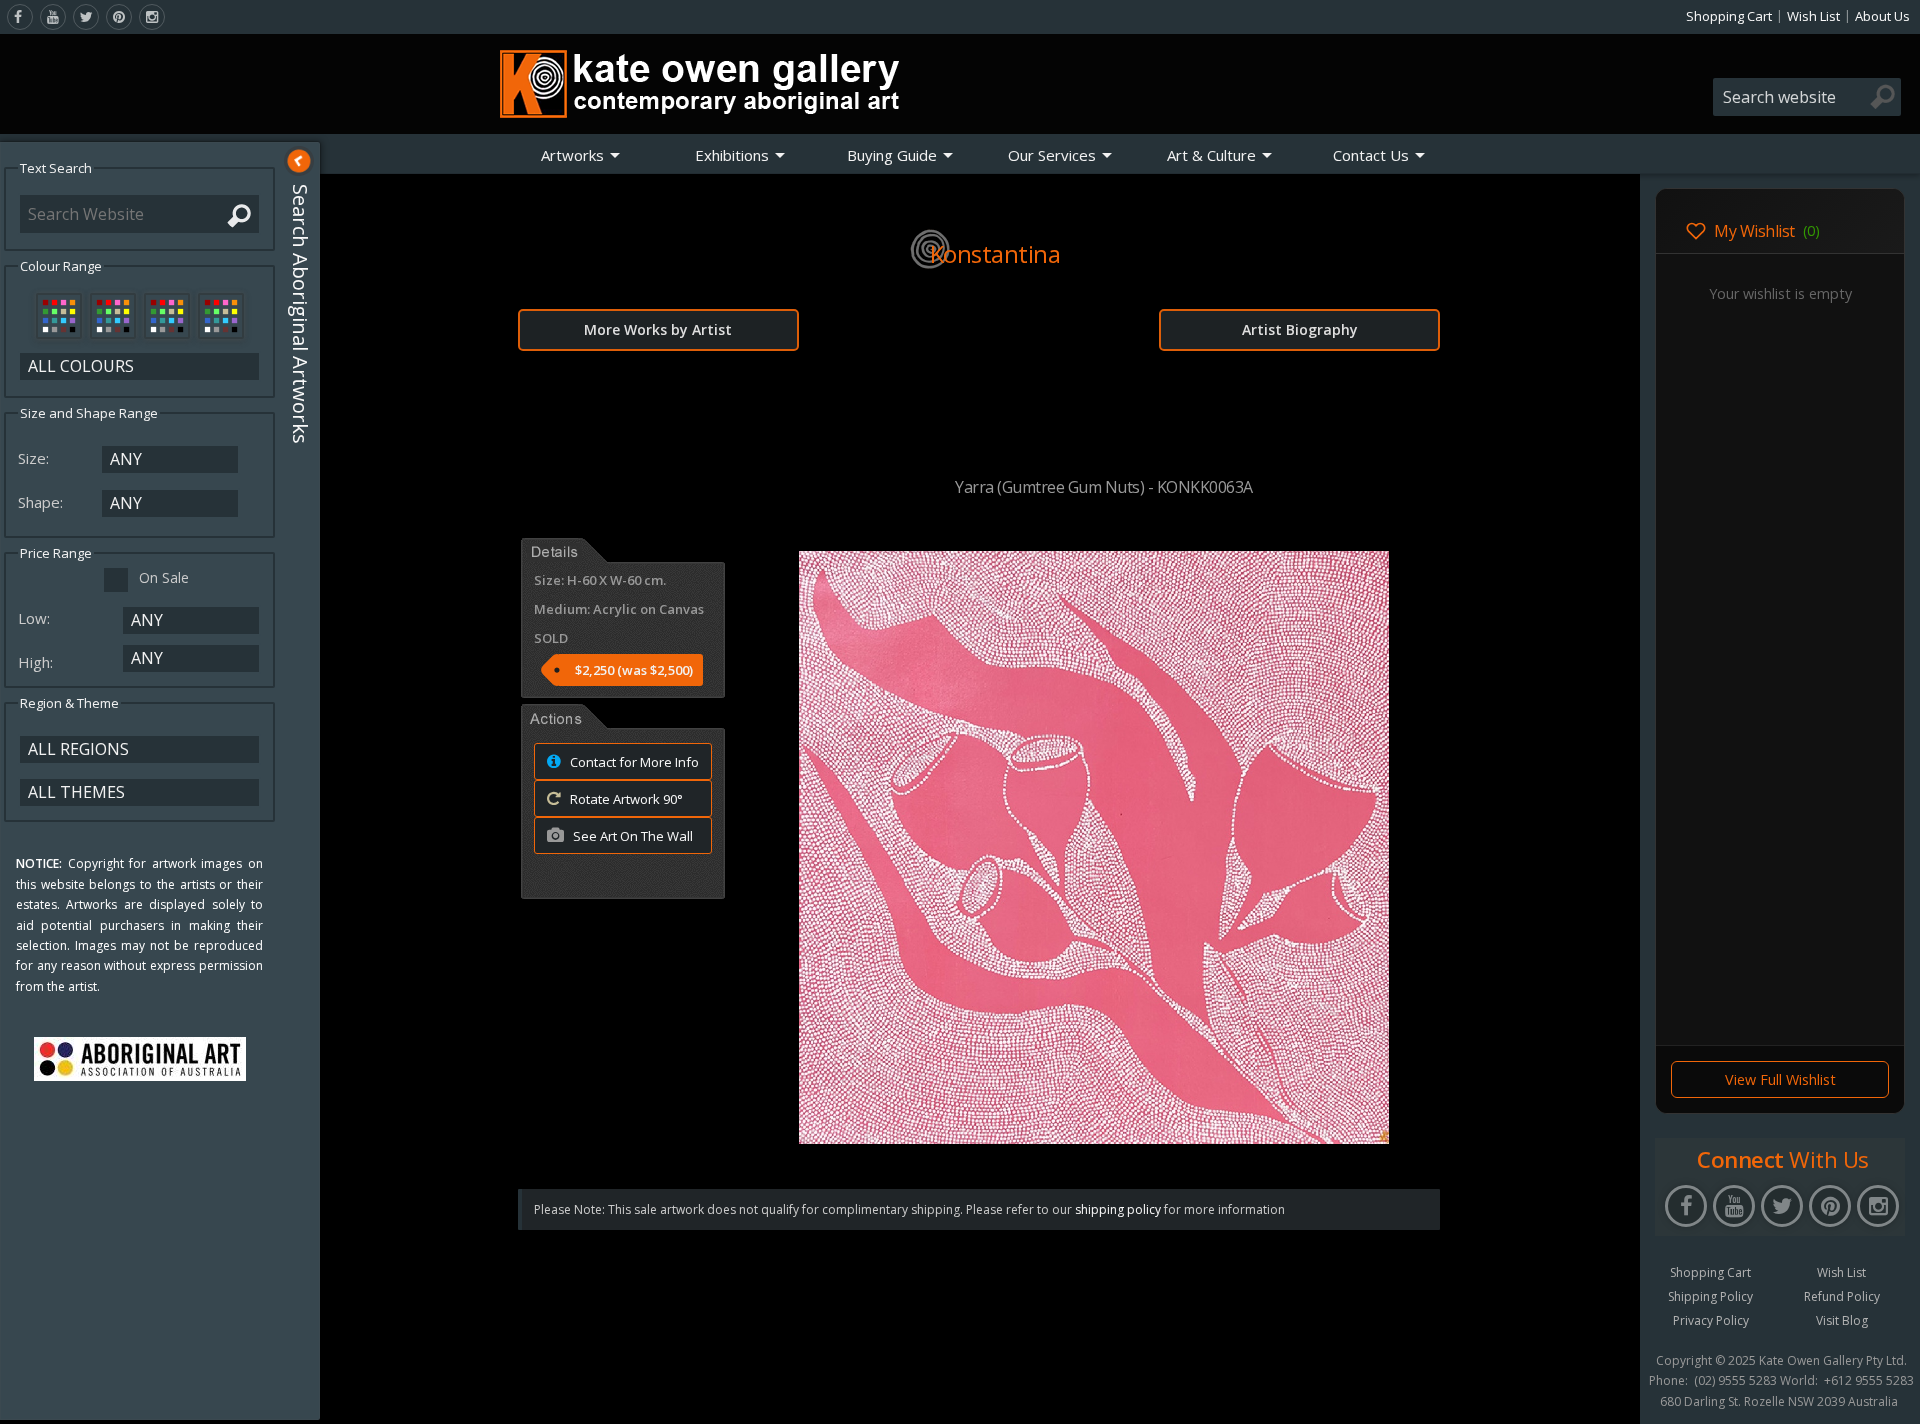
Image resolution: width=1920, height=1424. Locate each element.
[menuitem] (581, 155)
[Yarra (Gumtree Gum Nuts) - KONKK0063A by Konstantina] (1094, 1138)
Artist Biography (1300, 329)
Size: (35, 458)
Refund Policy (1842, 1296)
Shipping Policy (1710, 1296)
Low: (36, 618)
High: (37, 662)
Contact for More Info (633, 762)
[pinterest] (119, 17)
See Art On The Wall (631, 836)
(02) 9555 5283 (1735, 1381)
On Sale (164, 577)
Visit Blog (1842, 1320)
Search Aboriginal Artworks (300, 314)
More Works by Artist (658, 329)
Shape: (42, 502)
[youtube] (53, 17)
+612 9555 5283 (1869, 1381)
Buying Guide (892, 155)
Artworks (572, 155)
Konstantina (995, 253)
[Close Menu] (299, 161)
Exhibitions (732, 155)
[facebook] (20, 17)
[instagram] (152, 17)
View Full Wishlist (1780, 1079)
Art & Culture (1211, 155)
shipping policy (1118, 1209)
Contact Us (1371, 155)
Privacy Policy (1711, 1320)
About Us (1882, 16)
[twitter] (86, 17)
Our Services (1052, 155)
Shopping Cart (1729, 16)
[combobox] (1807, 97)
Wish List (1813, 16)
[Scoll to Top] (1610, 1392)
